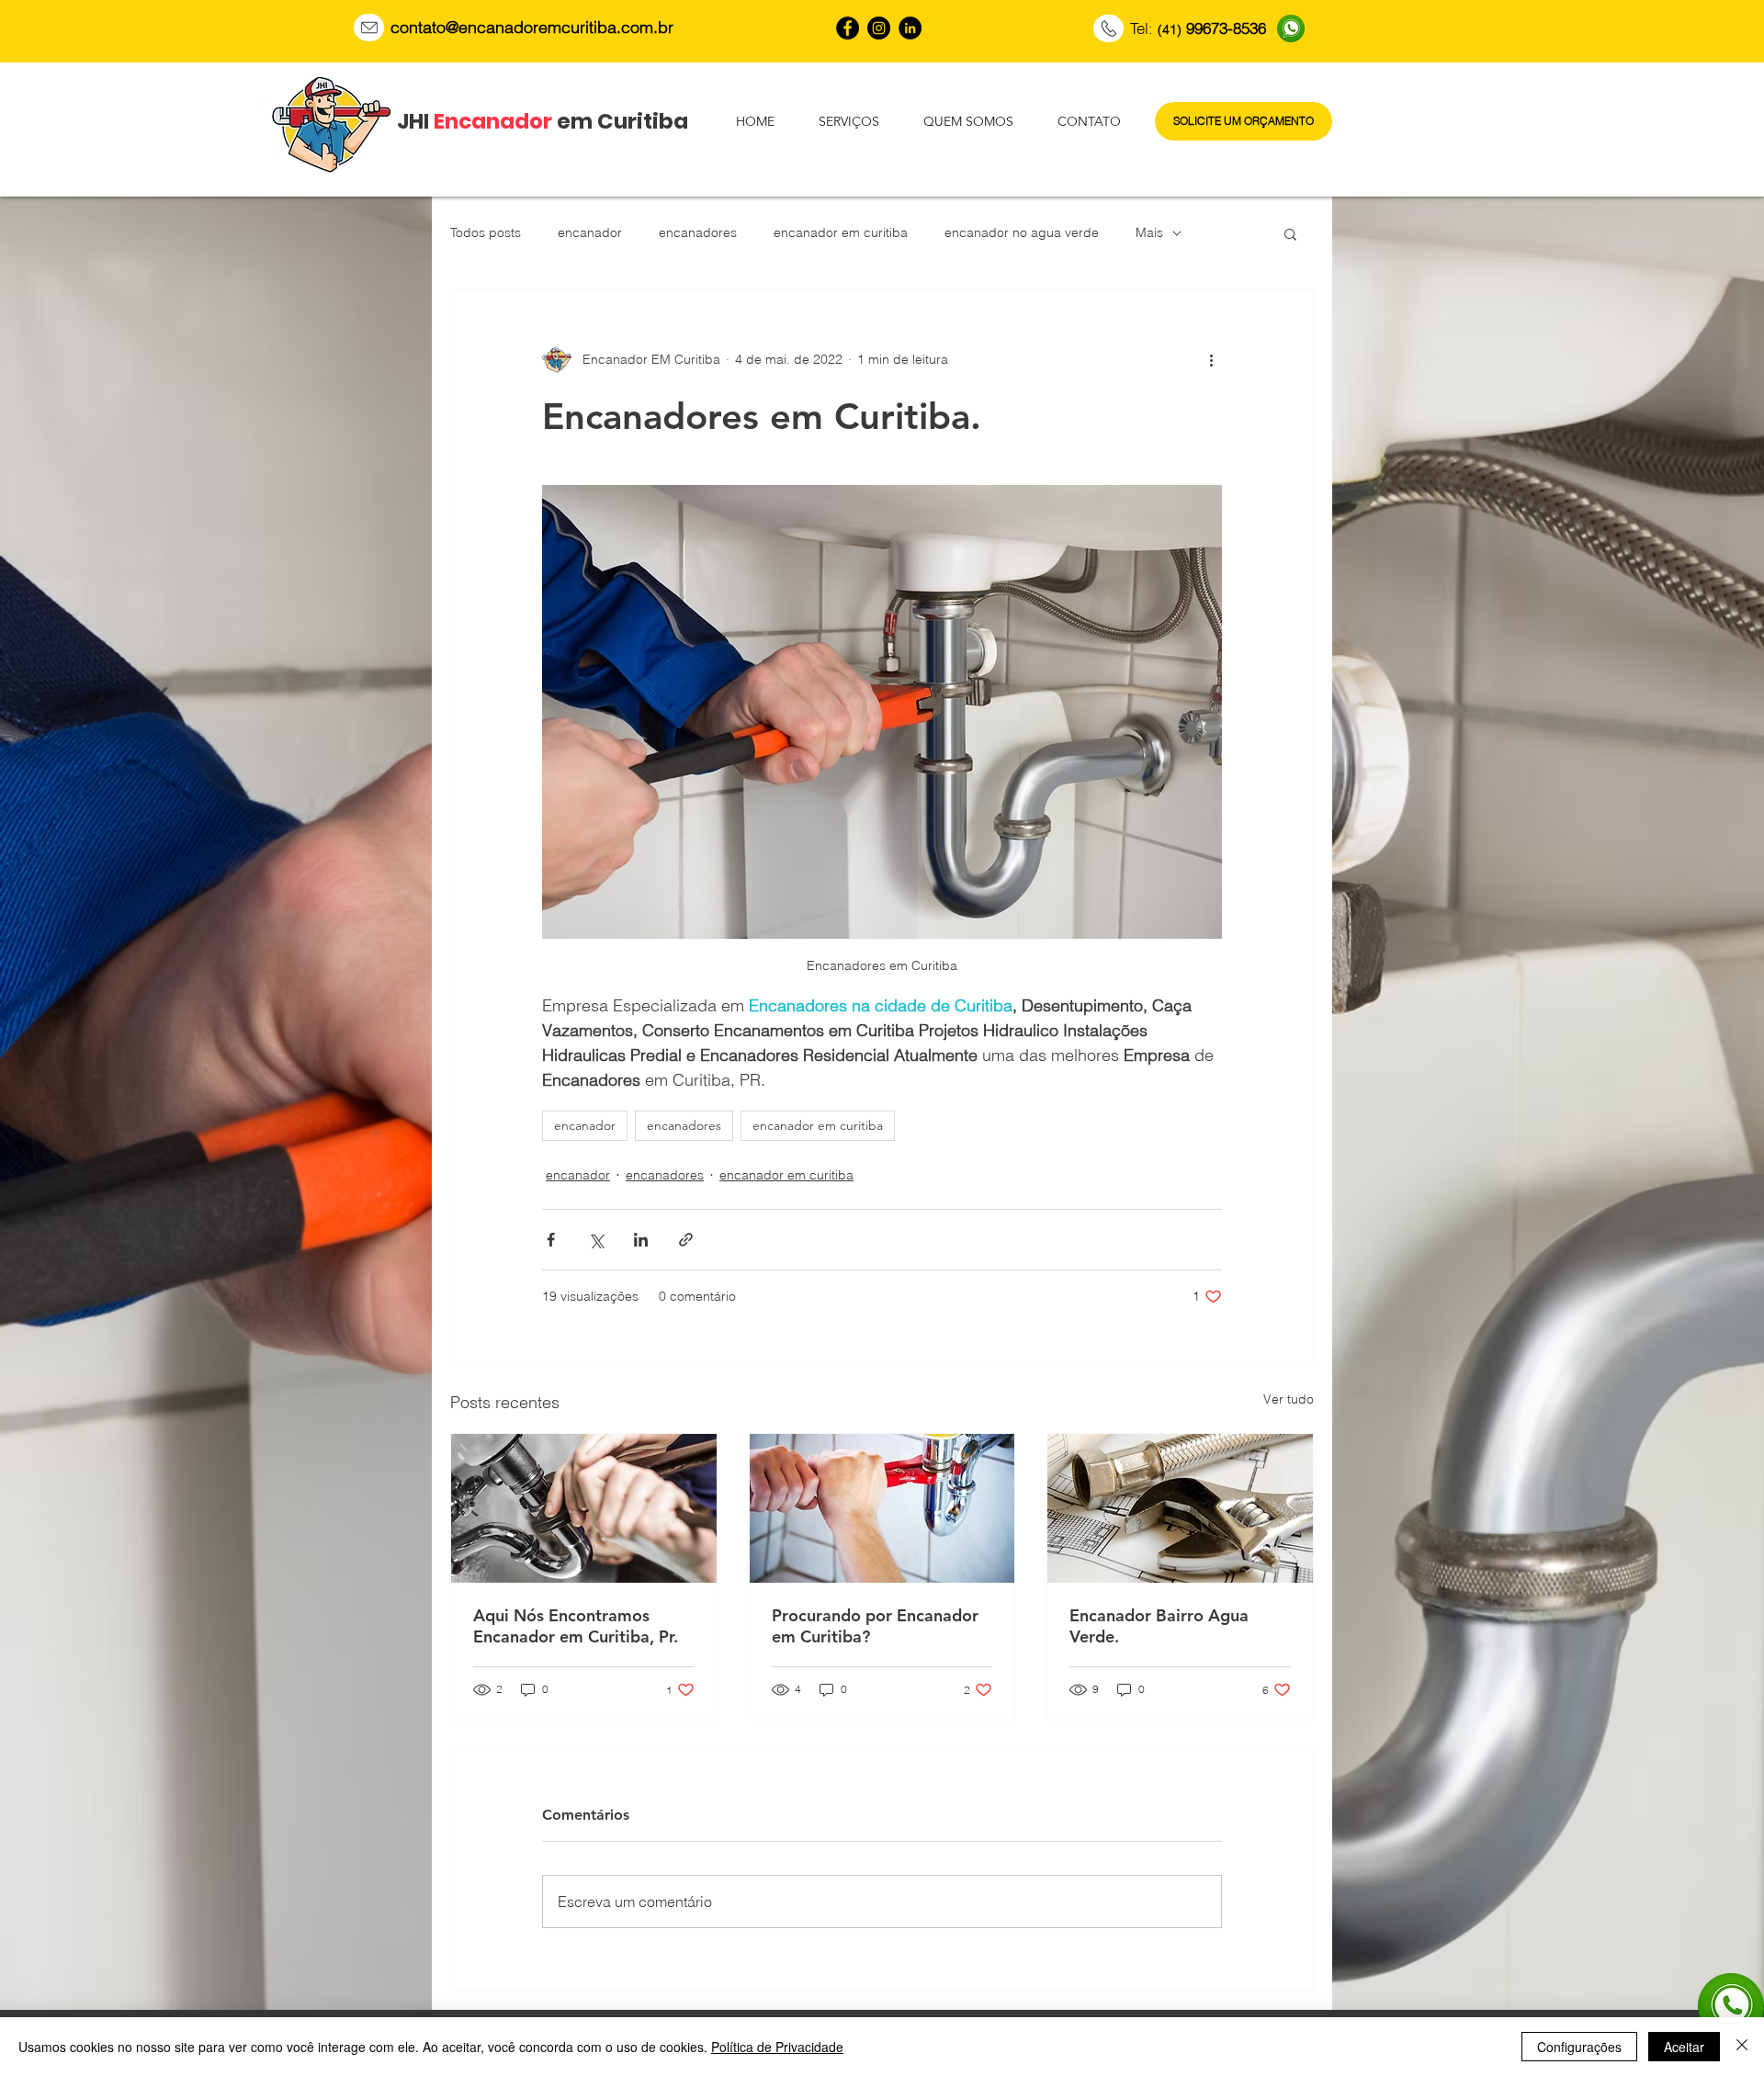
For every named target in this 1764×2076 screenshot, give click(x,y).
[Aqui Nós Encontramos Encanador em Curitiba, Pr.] (584, 1508)
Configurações (1579, 2047)
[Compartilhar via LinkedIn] (641, 1240)
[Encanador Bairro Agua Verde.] (1180, 1508)
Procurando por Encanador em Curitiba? (875, 1626)
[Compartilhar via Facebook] (551, 1240)
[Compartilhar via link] (686, 1240)
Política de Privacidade (777, 2047)
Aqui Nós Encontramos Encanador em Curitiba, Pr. (576, 1626)
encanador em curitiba (841, 232)
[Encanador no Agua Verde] (848, 28)
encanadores (698, 232)
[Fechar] (1742, 2047)
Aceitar (1684, 2047)
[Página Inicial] (369, 28)
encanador (590, 232)
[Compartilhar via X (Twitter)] (596, 1240)
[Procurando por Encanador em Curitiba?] (882, 1508)
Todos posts (486, 232)
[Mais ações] (1211, 359)
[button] (1290, 233)
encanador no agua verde (1022, 232)
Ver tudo (1289, 1399)
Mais (1149, 232)
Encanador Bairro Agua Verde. (1159, 1626)
